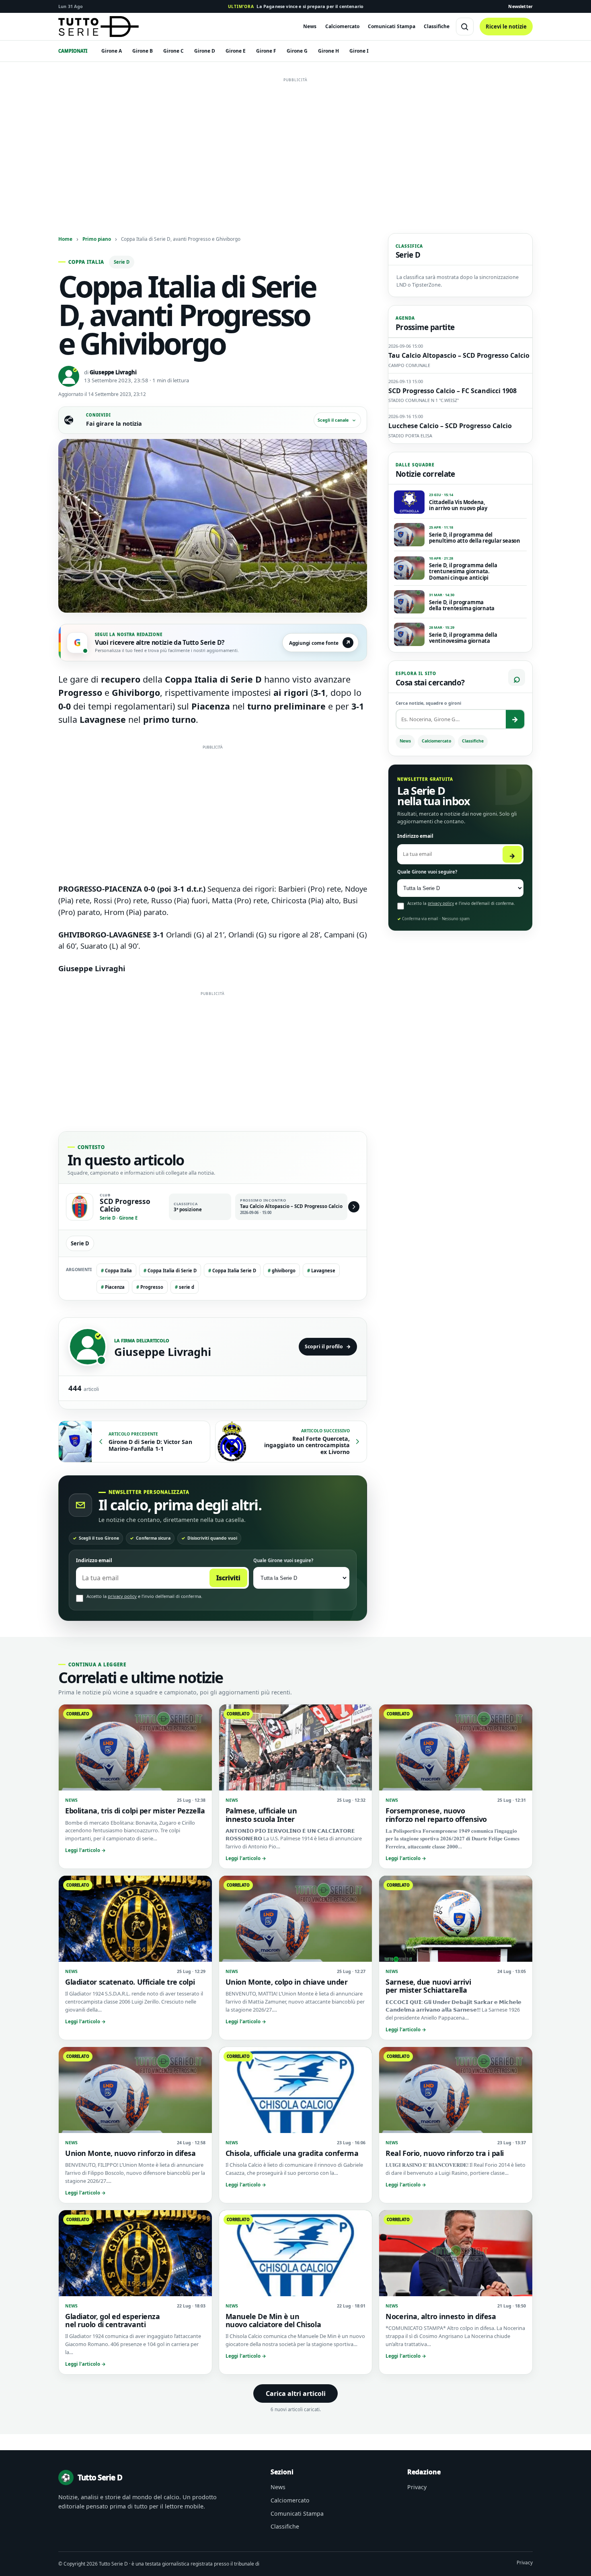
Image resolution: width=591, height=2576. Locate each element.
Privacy (417, 2487)
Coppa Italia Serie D (232, 1271)
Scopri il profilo (328, 1346)
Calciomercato (342, 26)
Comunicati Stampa (392, 26)
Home (65, 239)
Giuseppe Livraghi (113, 372)
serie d (185, 1287)
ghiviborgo (282, 1271)
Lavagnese (321, 1271)
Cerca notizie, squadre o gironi (428, 703)
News (310, 26)
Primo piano (97, 239)
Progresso (150, 1287)
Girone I (359, 51)
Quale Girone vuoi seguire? (283, 1560)
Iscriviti (228, 1578)
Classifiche (437, 26)
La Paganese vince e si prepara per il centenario (296, 6)
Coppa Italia (116, 1271)
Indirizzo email (94, 1560)
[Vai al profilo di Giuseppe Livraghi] (88, 1347)
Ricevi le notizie (506, 27)
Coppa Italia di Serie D (170, 1271)
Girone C (173, 51)
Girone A (112, 51)
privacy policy (122, 1596)
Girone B (143, 51)
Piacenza (113, 1287)
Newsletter (520, 6)
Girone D (205, 51)
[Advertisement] (295, 142)
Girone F (266, 51)
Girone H (328, 51)
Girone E (236, 51)
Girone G (297, 51)
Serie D (122, 262)
